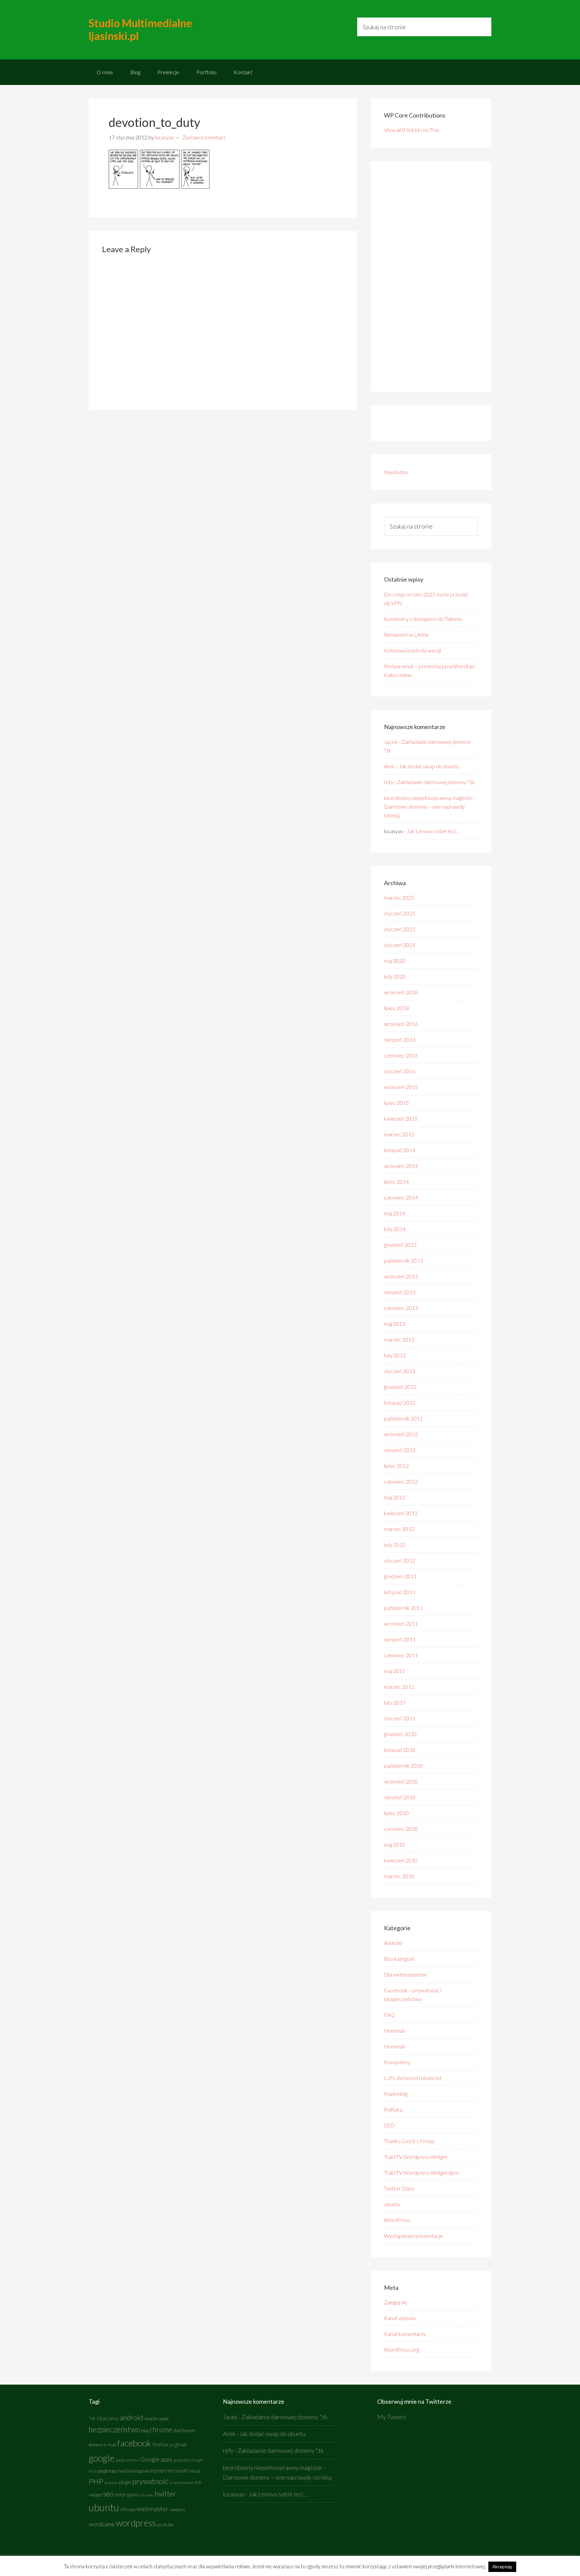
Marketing (396, 2094)
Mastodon (396, 472)
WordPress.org (401, 2349)
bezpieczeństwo (114, 2429)
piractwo (111, 2482)
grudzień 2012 (400, 1387)
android (132, 2417)
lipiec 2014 (396, 1182)
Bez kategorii (399, 1959)
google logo (107, 2471)
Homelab (395, 2030)
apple (164, 2419)
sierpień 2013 (400, 1292)
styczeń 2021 (400, 945)
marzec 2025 (399, 897)
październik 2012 (403, 1418)
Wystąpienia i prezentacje (414, 2236)
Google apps (156, 2459)
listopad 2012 (400, 1403)
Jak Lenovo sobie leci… (433, 831)
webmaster (153, 2509)
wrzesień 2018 (401, 992)
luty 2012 (395, 1545)
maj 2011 (395, 1671)
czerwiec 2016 (401, 1055)
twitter (165, 2494)
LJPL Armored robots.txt (413, 2078)
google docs (182, 2460)
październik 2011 (403, 1608)
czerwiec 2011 (401, 1655)
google (102, 2458)
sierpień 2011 (400, 1639)
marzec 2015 (399, 1134)
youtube (165, 2524)
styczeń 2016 (400, 1071)
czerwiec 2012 (401, 1481)
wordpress (136, 2523)
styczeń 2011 (400, 1718)
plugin (125, 2482)
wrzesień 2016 (401, 1024)
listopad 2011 (400, 1592)
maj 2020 (395, 961)
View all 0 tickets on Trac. (412, 130)
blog (145, 2431)
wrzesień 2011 (401, 1623)
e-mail (110, 2445)
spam (132, 2494)
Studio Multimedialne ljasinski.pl (140, 29)
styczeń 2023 (400, 929)
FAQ (389, 2015)
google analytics (127, 2460)
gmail (181, 2444)
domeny (96, 2445)
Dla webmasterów (405, 1974)
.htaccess (108, 2418)
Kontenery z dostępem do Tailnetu (423, 619)
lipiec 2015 (396, 1103)
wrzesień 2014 (401, 1166)
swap (150, 2495)
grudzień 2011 (400, 1576)
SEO (389, 2125)
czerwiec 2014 (401, 1197)
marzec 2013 (399, 1339)
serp (120, 2494)
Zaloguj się (396, 2302)
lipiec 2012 (396, 1466)
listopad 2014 (400, 1150)
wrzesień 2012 (401, 1434)
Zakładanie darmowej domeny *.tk (436, 782)
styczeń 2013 (400, 1371)
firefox (160, 2444)
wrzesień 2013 (401, 1276)
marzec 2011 (399, 1687)
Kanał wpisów (400, 2318)
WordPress (397, 2220)
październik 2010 (403, 1766)
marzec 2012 (399, 1529)
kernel (158, 2471)
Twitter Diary (399, 2188)
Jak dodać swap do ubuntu (429, 766)
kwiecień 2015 (401, 1118)
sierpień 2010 (400, 1797)
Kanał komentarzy (405, 2334)
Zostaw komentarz (204, 137)
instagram (141, 2471)
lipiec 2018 (396, 1008)
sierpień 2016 (400, 1040)
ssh (142, 2495)
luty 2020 (395, 976)
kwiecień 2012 (401, 1513)
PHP (96, 2481)
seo (108, 2494)
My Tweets (392, 2417)
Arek (390, 766)
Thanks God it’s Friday (409, 2141)
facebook (134, 2443)
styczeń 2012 (400, 1560)
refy (389, 782)
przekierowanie (182, 2482)
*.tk (92, 2418)
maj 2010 (395, 1844)
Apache (151, 2419)
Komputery (397, 2062)
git (172, 2445)
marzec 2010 (399, 1876)
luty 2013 (395, 1355)
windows (177, 2510)
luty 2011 (395, 1702)
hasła (124, 2471)
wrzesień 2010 (401, 1781)
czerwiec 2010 (401, 1829)
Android (393, 1943)
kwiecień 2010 (401, 1860)
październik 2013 (403, 1260)
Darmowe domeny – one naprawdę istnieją (277, 2477)
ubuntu (392, 2204)
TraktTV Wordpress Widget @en (421, 2173)
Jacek (391, 742)
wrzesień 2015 (401, 1087)
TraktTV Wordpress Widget (416, 2157)
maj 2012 (395, 1497)
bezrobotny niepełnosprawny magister (428, 798)
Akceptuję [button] (502, 2567)
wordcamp (102, 2524)
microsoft (177, 2471)
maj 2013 (395, 1324)
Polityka (393, 2109)
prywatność (151, 2481)
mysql (195, 2471)
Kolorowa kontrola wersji (413, 650)
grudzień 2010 (400, 1734)
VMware (128, 2510)
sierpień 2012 (400, 1450)
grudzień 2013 (400, 1245)
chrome (161, 2430)
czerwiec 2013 (401, 1308)
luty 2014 (395, 1229)
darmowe (184, 2430)
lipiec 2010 (396, 1813)
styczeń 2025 (400, 913)
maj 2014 (395, 1213)
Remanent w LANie (406, 635)
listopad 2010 (400, 1750)
